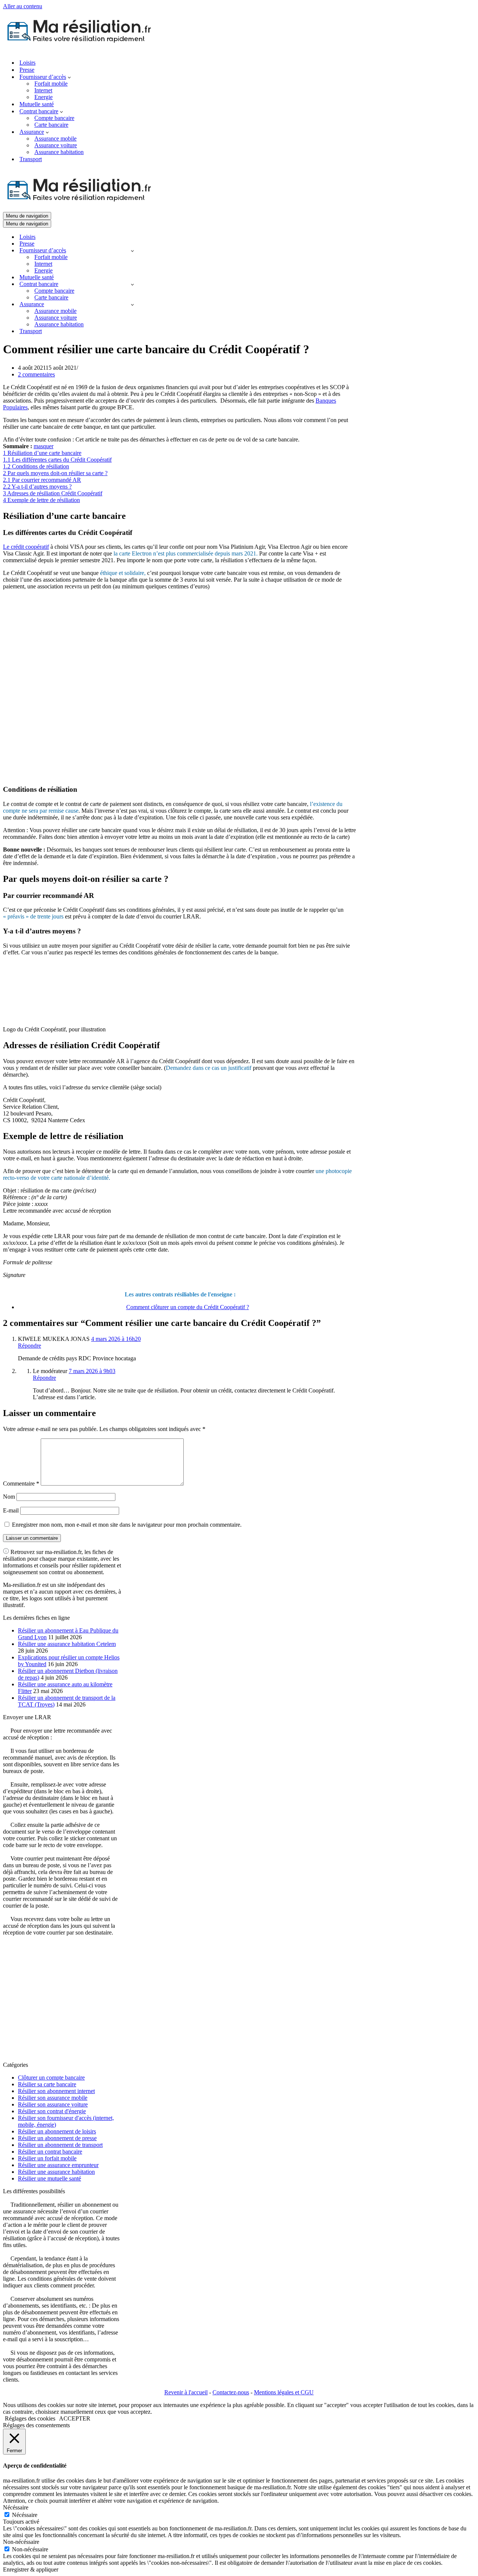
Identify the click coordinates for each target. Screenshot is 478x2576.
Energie (44, 97)
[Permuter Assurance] (132, 304)
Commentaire (21, 1484)
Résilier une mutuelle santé (49, 2178)
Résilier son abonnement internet (56, 2091)
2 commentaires (36, 374)
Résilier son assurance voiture (53, 2104)
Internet (43, 90)
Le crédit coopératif (26, 547)
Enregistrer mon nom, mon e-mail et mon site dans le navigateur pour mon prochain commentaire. (127, 1525)
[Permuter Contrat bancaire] (132, 284)
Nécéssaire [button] (16, 2507)
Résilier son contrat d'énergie (52, 2111)
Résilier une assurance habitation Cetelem (67, 1644)
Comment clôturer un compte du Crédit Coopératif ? (188, 1307)
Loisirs (27, 63)
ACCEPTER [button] (75, 2418)
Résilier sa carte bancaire (47, 2084)
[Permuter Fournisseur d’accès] (132, 251)
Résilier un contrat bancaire (50, 2152)
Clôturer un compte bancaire (51, 2078)
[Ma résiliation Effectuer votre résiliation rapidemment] (84, 50)
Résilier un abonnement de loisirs (57, 2131)
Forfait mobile (51, 84)
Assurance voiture (56, 145)
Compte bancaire (54, 118)
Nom (9, 1497)
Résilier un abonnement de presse (57, 2138)
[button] (69, 77)
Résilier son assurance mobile (53, 2098)
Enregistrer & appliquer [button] (31, 2569)
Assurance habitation (59, 152)
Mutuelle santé (37, 104)
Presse (27, 70)
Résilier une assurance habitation (56, 2172)
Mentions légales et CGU (284, 2392)
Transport (31, 159)
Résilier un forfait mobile (47, 2158)
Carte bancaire (51, 125)
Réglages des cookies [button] (30, 2418)
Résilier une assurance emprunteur (58, 2165)
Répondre (30, 1346)
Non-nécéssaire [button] (21, 2542)
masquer (44, 446)
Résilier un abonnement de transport (60, 2145)
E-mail (11, 1510)
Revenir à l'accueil (186, 2392)
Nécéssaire (25, 2515)
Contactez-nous (231, 2392)
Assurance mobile (55, 139)
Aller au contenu (23, 6)
